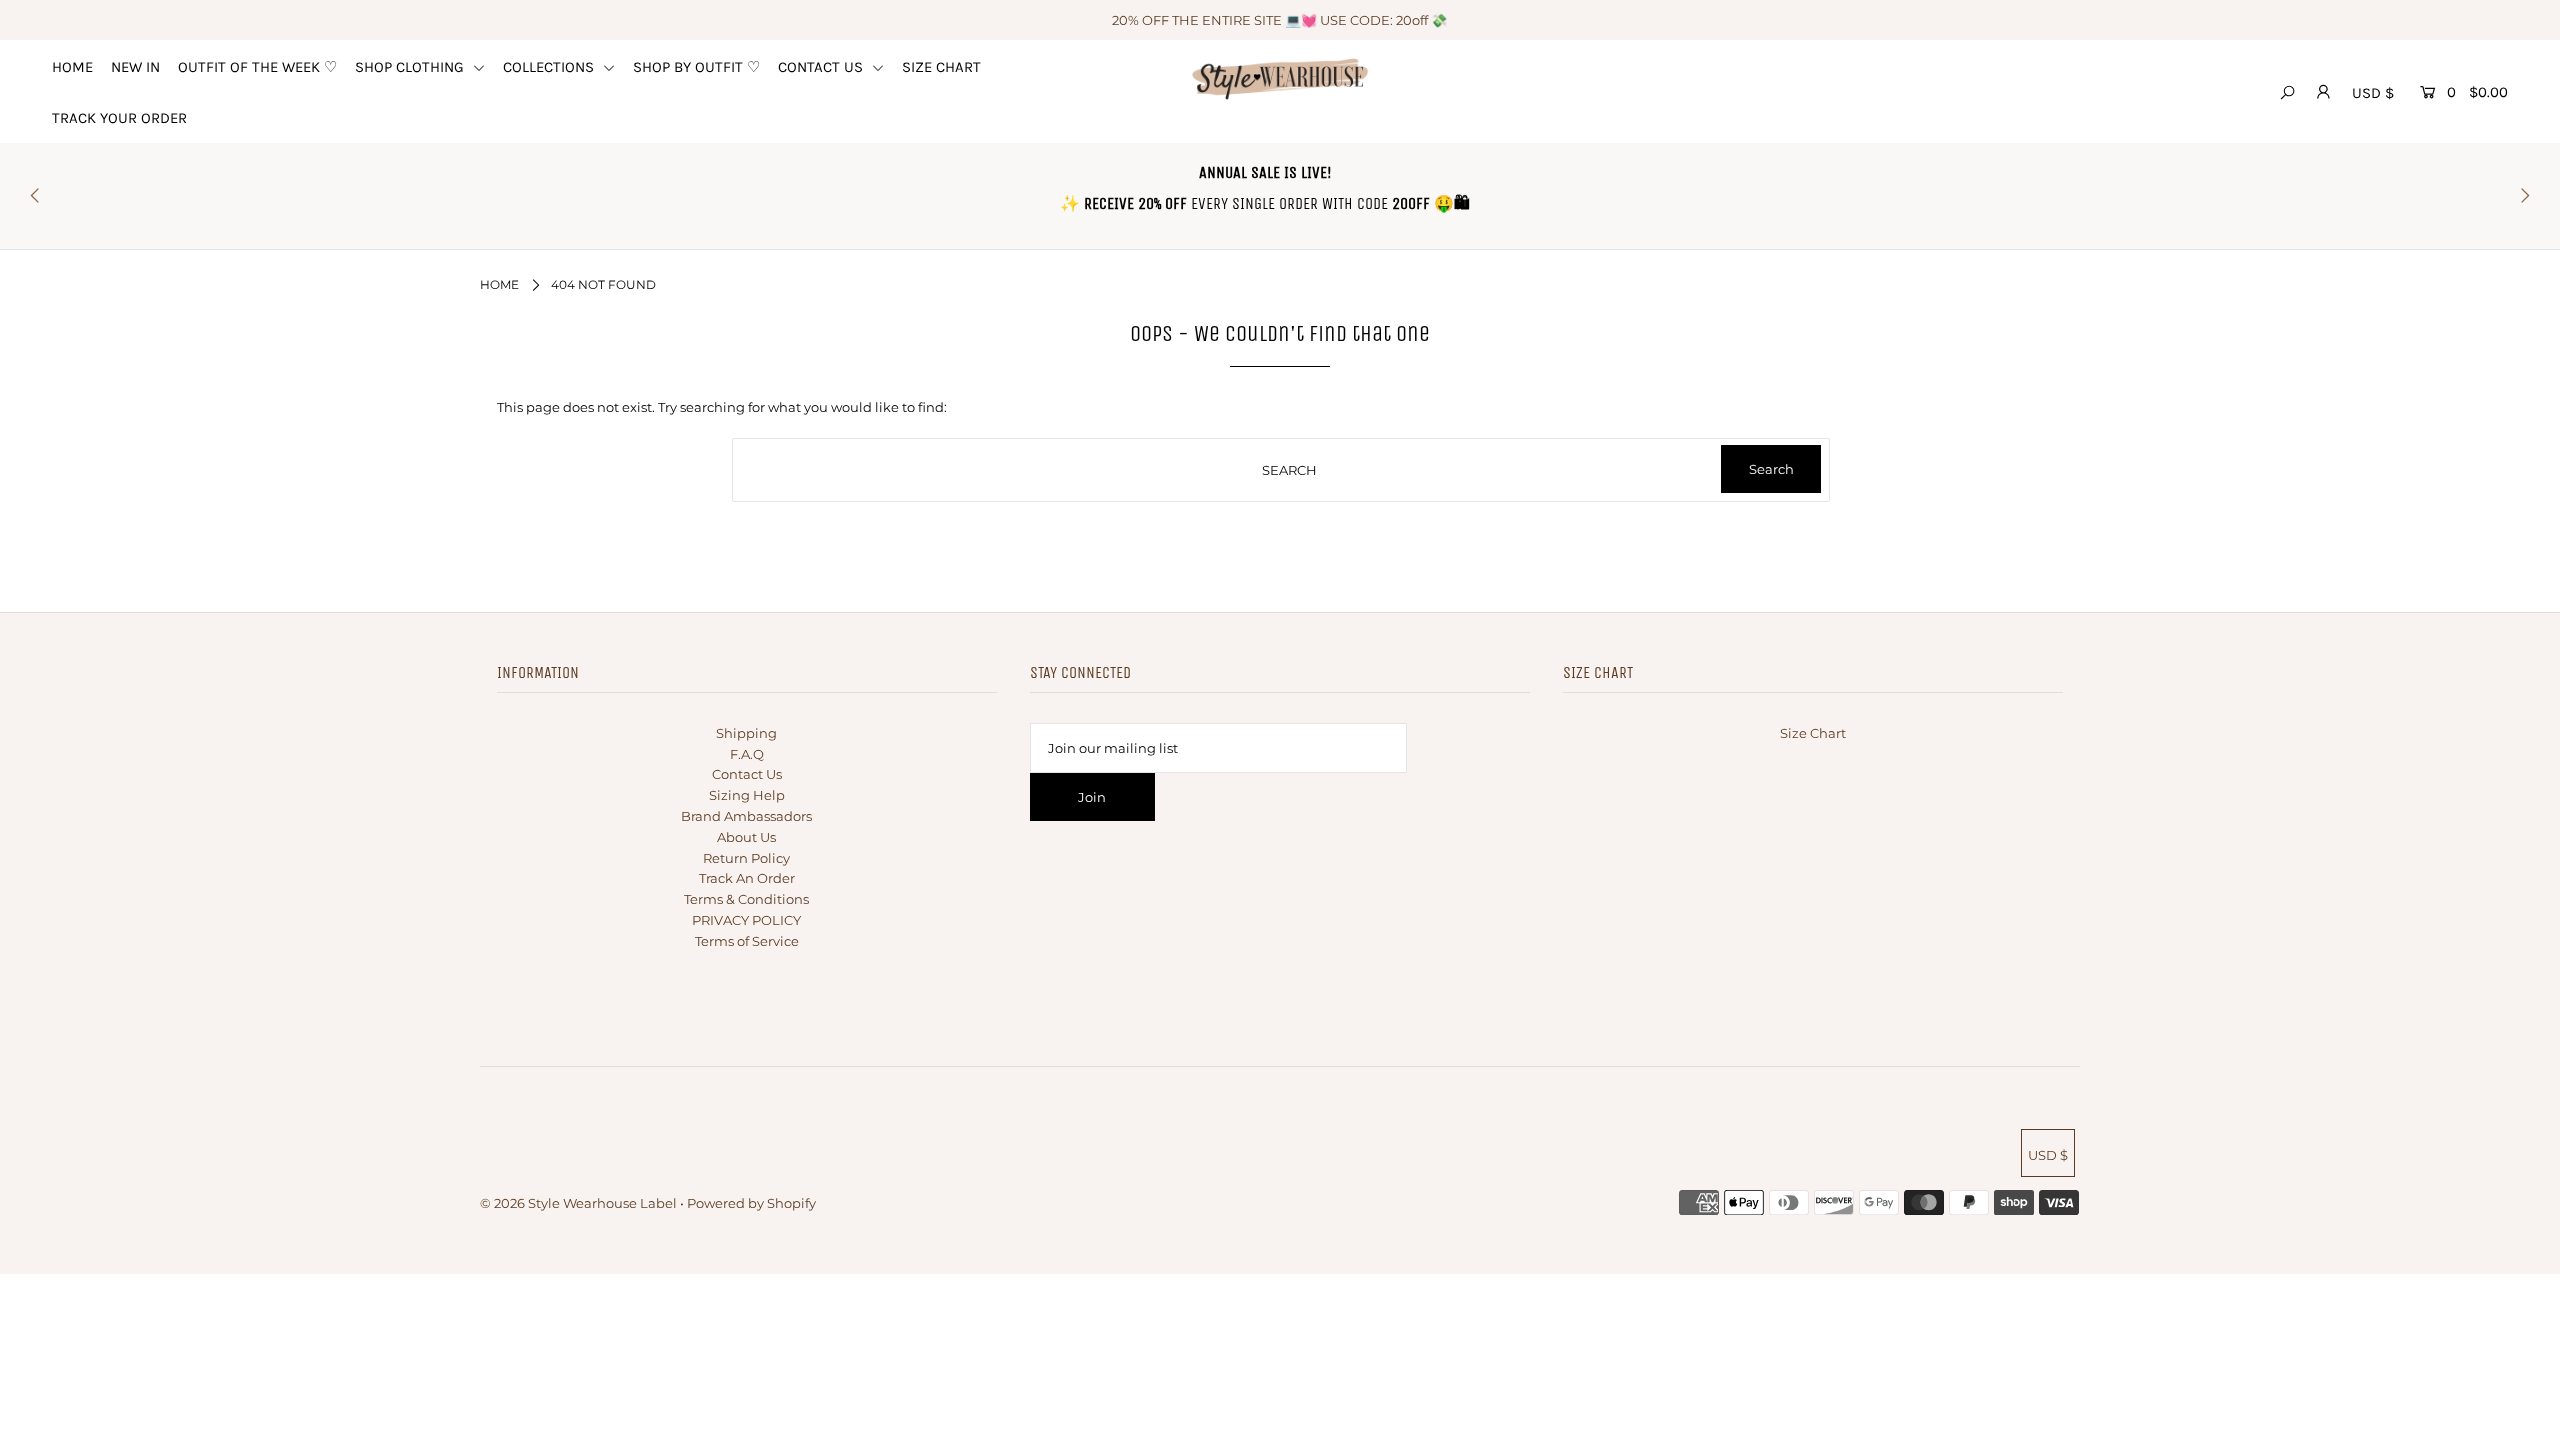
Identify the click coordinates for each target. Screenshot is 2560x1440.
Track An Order (747, 878)
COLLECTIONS (550, 67)
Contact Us (747, 774)
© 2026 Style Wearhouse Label (578, 1203)
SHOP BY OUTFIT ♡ (696, 67)
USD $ (2373, 93)
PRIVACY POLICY (746, 920)
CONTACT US (822, 67)
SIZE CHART (941, 67)
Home (499, 284)
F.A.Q (747, 754)
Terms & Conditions (746, 899)
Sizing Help (747, 795)
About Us (746, 837)
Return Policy (746, 858)
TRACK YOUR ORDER (119, 118)
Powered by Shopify (751, 1203)
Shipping (746, 733)
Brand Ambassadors (746, 816)
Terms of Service (747, 941)
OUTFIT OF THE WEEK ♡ (257, 67)
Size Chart (1813, 733)
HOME (72, 67)
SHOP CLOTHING (411, 67)
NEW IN (135, 67)
